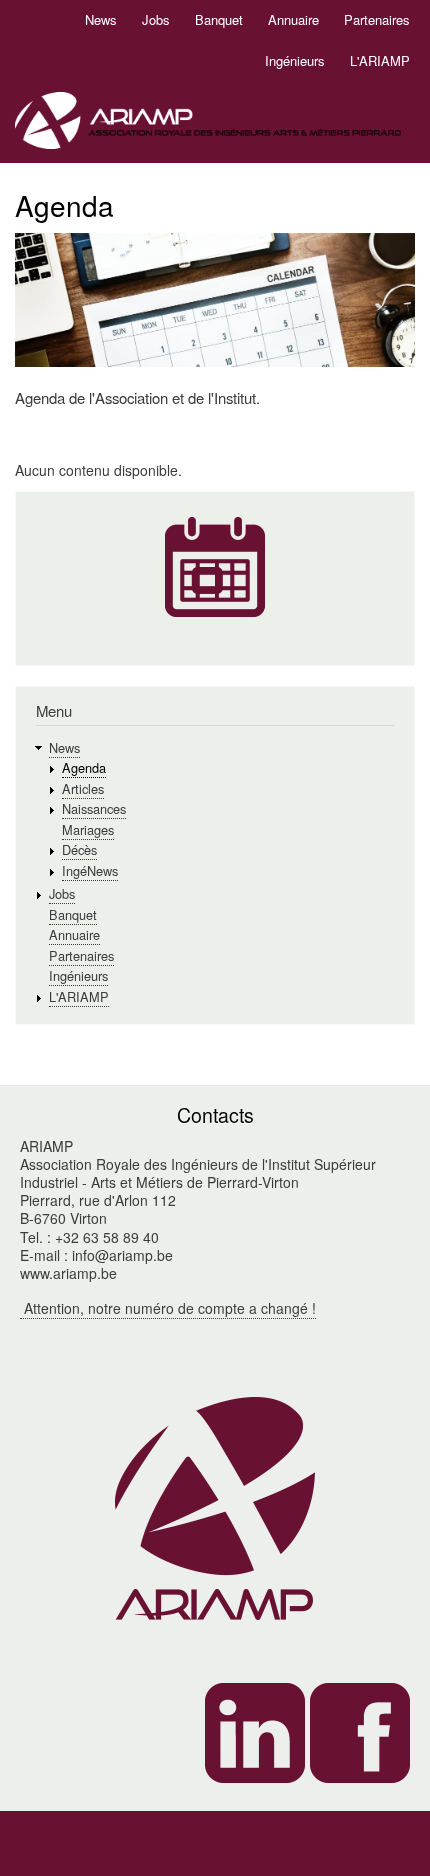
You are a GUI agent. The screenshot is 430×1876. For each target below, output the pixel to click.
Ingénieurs (295, 60)
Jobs (156, 19)
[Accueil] (208, 123)
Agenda (84, 767)
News (101, 19)
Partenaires (377, 19)
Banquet (219, 19)
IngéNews (90, 870)
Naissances (94, 808)
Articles (83, 788)
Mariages (88, 829)
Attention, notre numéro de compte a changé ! (168, 1308)
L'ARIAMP (380, 60)
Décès (79, 849)
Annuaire (293, 19)
